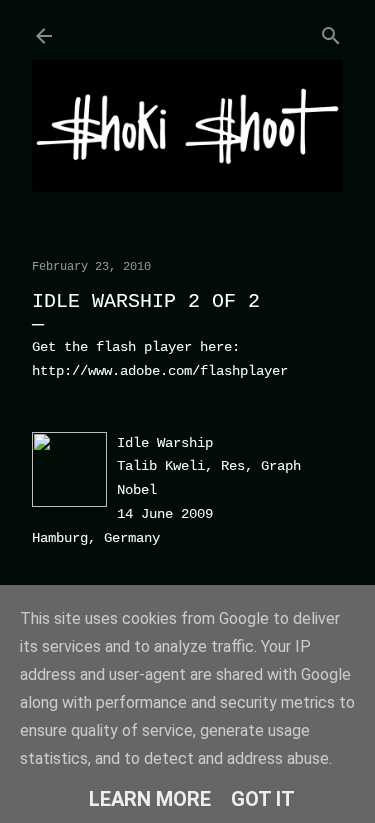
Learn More (150, 799)
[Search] (331, 31)
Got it (263, 799)
